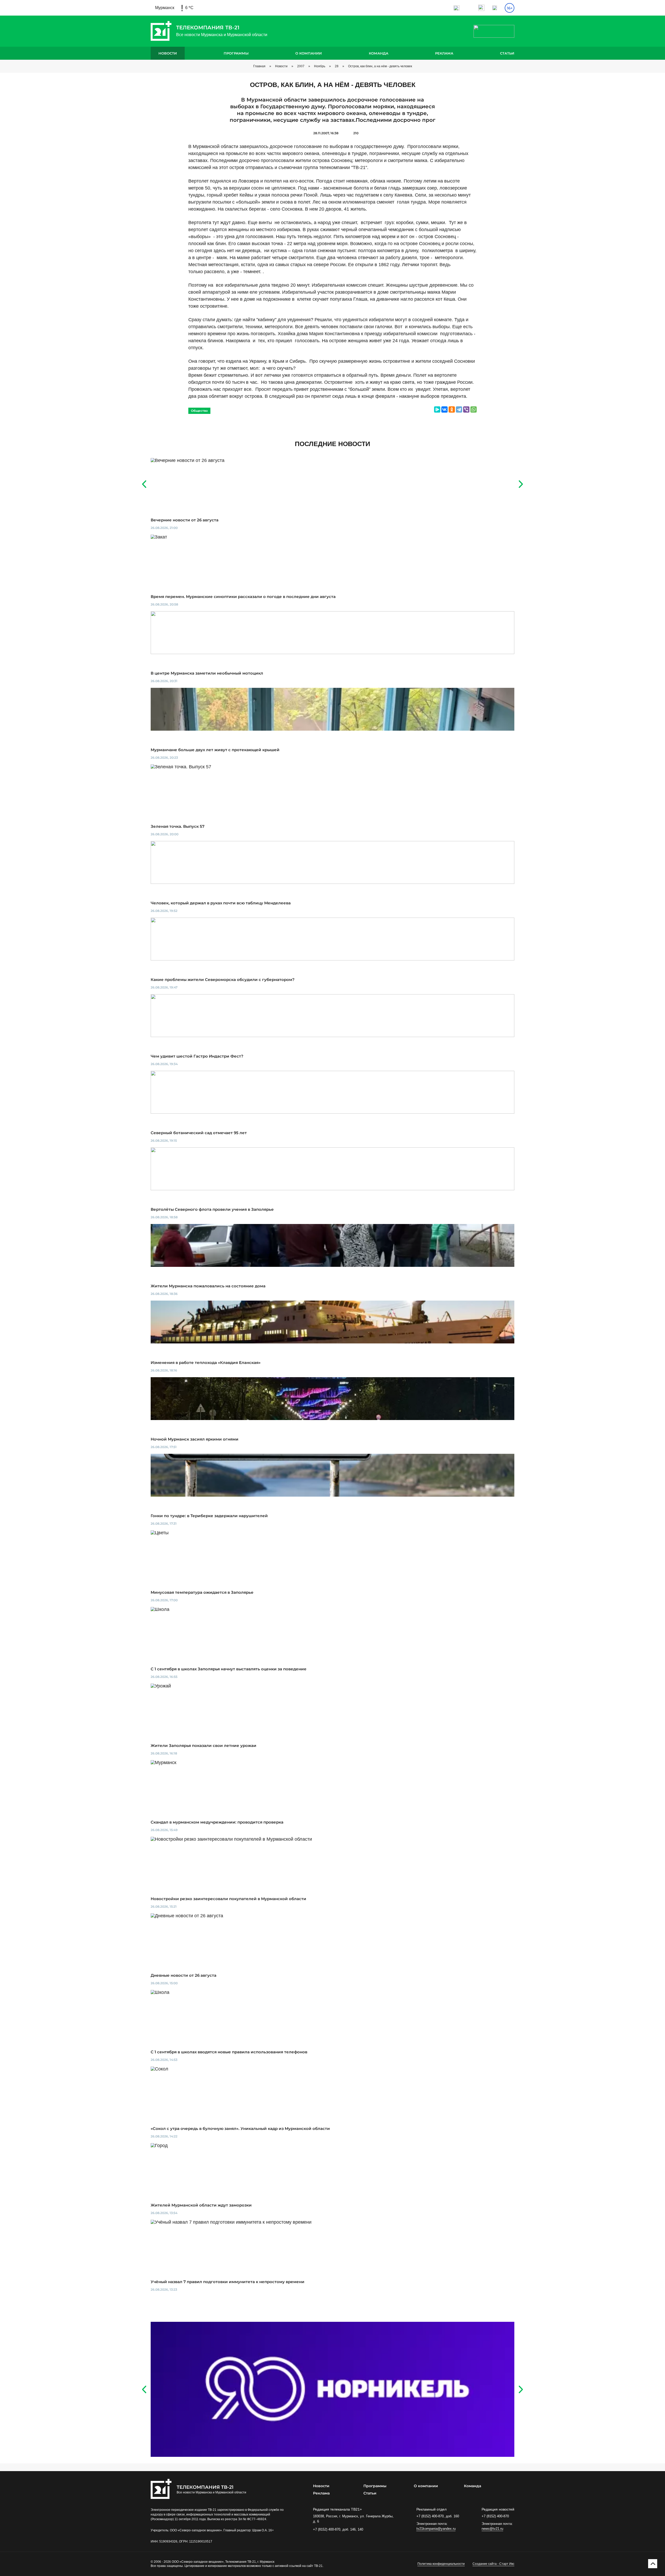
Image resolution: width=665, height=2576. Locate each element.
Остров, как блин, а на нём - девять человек (380, 66)
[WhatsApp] (474, 409)
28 (337, 66)
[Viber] (466, 409)
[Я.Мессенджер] (437, 409)
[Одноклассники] (452, 409)
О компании (309, 53)
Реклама (444, 53)
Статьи (507, 53)
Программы (236, 53)
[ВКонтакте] (444, 409)
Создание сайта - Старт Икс (493, 2564)
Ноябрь (320, 66)
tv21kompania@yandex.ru (436, 2529)
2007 (301, 66)
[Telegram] (459, 409)
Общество (199, 411)
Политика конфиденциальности (441, 2564)
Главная (259, 66)
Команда (379, 53)
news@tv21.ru (492, 2529)
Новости (168, 53)
